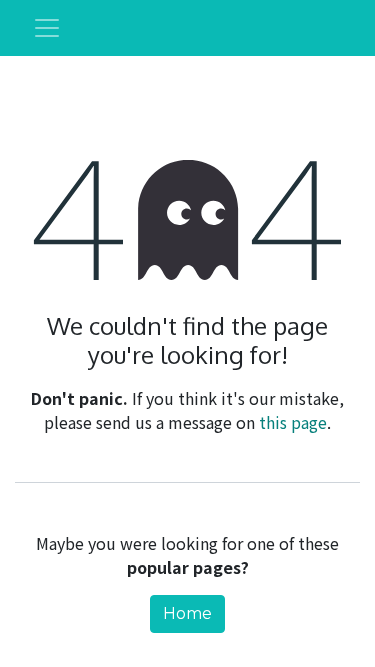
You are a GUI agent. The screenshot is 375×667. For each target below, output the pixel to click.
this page (293, 422)
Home (187, 613)
